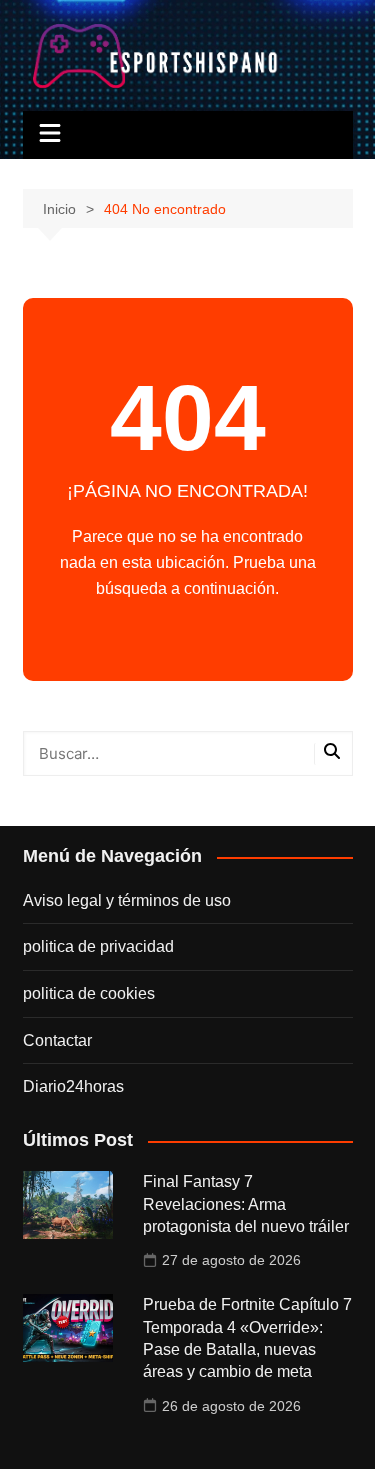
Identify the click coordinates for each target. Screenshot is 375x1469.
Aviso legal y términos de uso (127, 900)
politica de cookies (89, 993)
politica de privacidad (98, 946)
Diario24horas (73, 1086)
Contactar (57, 1040)
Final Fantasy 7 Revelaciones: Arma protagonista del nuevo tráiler (246, 1204)
